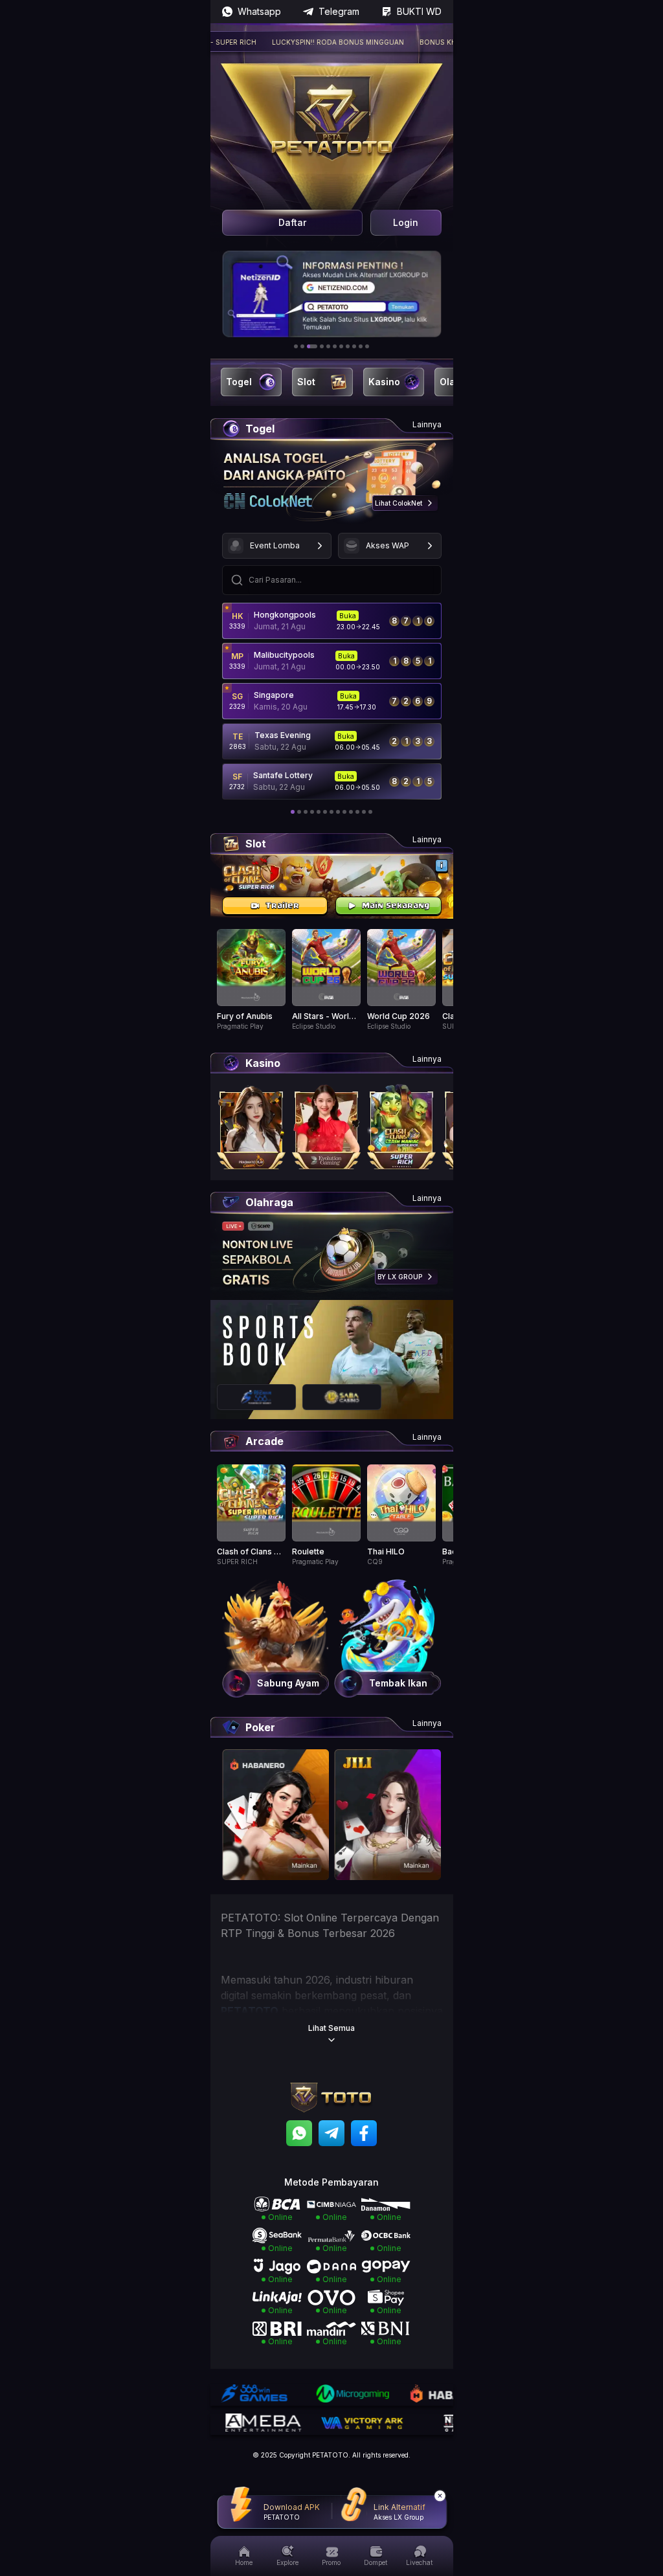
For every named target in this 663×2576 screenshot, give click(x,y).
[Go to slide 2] (302, 346)
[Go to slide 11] (367, 346)
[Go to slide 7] (341, 346)
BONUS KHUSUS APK (419, 42)
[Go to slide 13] (370, 812)
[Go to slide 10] (361, 346)
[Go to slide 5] (328, 346)
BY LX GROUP (400, 1277)
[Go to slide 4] (322, 346)
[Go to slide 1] (296, 346)
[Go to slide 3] (312, 346)
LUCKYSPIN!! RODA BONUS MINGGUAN (302, 42)
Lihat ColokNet (399, 503)
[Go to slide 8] (348, 346)
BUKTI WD (419, 11)
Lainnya (427, 424)
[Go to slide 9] (354, 346)
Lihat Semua (331, 2028)
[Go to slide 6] (335, 346)
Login (406, 222)
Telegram (339, 11)
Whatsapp (259, 11)
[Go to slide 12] (364, 812)
